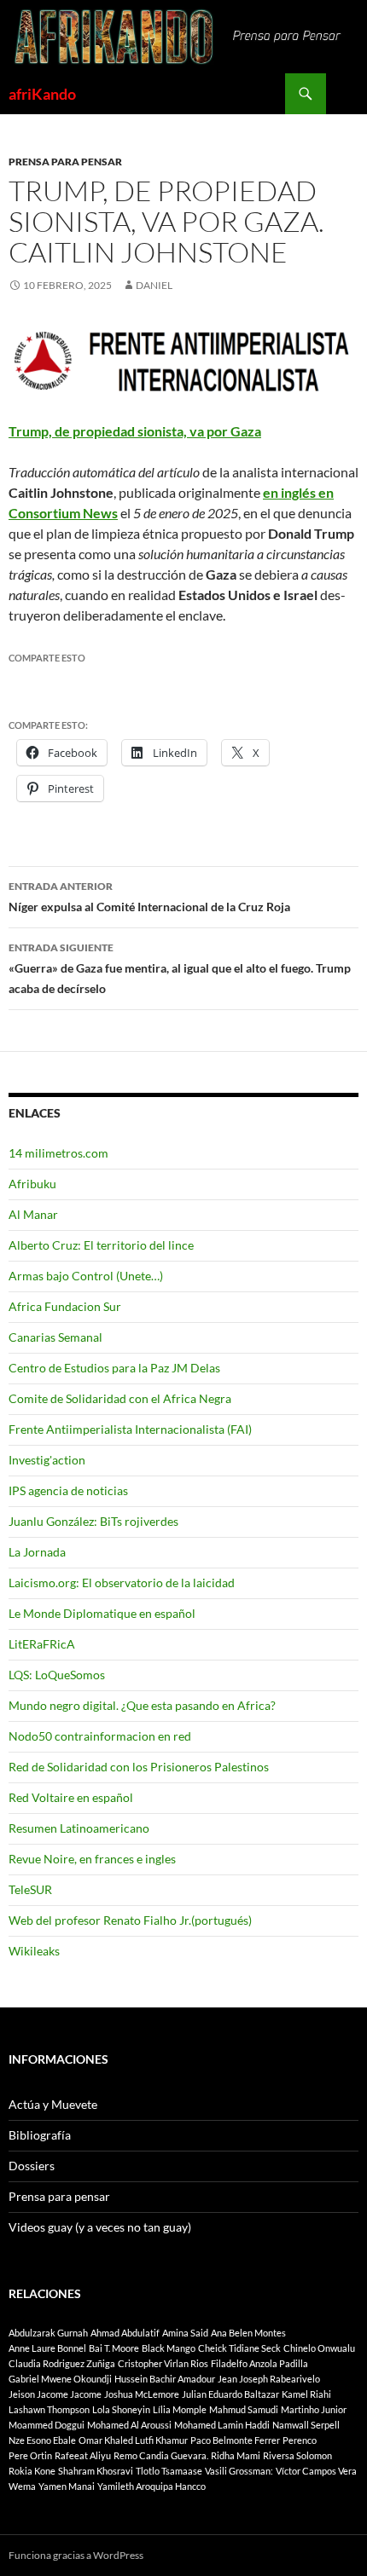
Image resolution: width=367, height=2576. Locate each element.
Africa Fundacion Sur (65, 1306)
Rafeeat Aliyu (83, 2455)
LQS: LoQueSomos (57, 1675)
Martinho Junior (314, 2409)
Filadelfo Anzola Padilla (259, 2363)
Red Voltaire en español (71, 1797)
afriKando (42, 94)
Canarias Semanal (55, 1337)
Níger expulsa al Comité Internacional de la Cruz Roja (149, 897)
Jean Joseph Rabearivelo (269, 2379)
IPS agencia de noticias (68, 1490)
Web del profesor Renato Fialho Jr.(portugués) (130, 1920)
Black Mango (169, 2348)
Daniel (154, 285)
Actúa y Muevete (53, 2104)
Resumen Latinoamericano (79, 1828)
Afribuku (32, 1184)
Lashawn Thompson (49, 2409)
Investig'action (47, 1460)
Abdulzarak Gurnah (48, 2333)
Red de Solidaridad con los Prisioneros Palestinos (139, 1767)
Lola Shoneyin (121, 2409)
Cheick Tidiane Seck (239, 2348)
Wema (22, 2486)
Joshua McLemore (142, 2394)
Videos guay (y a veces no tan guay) (100, 2227)
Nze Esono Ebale (42, 2440)
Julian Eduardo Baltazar (230, 2394)
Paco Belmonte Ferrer (235, 2440)
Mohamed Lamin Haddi (222, 2425)
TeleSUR (30, 1889)
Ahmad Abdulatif (125, 2333)
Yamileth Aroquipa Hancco (151, 2486)
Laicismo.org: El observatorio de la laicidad (122, 1583)
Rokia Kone (32, 2471)
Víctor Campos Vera (316, 2471)
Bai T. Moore (114, 2348)
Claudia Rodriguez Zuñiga (62, 2363)
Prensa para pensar (65, 162)
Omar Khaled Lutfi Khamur (133, 2440)
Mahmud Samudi (244, 2409)
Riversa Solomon (297, 2455)
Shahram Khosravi (96, 2471)
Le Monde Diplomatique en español (102, 1613)
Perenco (300, 2440)
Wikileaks (34, 1951)
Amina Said (185, 2333)
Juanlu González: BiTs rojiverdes (93, 1521)
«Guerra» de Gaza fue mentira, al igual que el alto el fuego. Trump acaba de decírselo (180, 968)
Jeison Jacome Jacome (55, 2394)
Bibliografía (40, 2135)
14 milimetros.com (58, 1153)
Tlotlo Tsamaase (169, 2471)
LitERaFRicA (42, 1644)
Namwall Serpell (306, 2425)
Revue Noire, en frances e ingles (92, 1859)
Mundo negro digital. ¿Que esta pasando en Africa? (142, 1705)
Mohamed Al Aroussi (129, 2425)
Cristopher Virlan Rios (163, 2363)
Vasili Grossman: (239, 2471)
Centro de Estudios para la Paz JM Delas (114, 1368)
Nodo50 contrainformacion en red (100, 1736)
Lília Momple (180, 2409)
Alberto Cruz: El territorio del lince (101, 1245)
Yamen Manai (67, 2486)
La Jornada (37, 1552)
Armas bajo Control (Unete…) (86, 1276)
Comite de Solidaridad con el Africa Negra (120, 1398)
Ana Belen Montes (248, 2333)
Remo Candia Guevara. (161, 2455)
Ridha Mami (236, 2455)
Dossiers (32, 2166)
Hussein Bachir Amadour (165, 2379)
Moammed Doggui (47, 2425)
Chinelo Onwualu (319, 2348)
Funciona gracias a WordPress (76, 2555)
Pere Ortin (30, 2455)
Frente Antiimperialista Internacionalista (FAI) (130, 1429)
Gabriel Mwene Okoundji (60, 2379)
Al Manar (33, 1214)
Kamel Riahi (306, 2394)
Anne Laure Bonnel (47, 2348)
